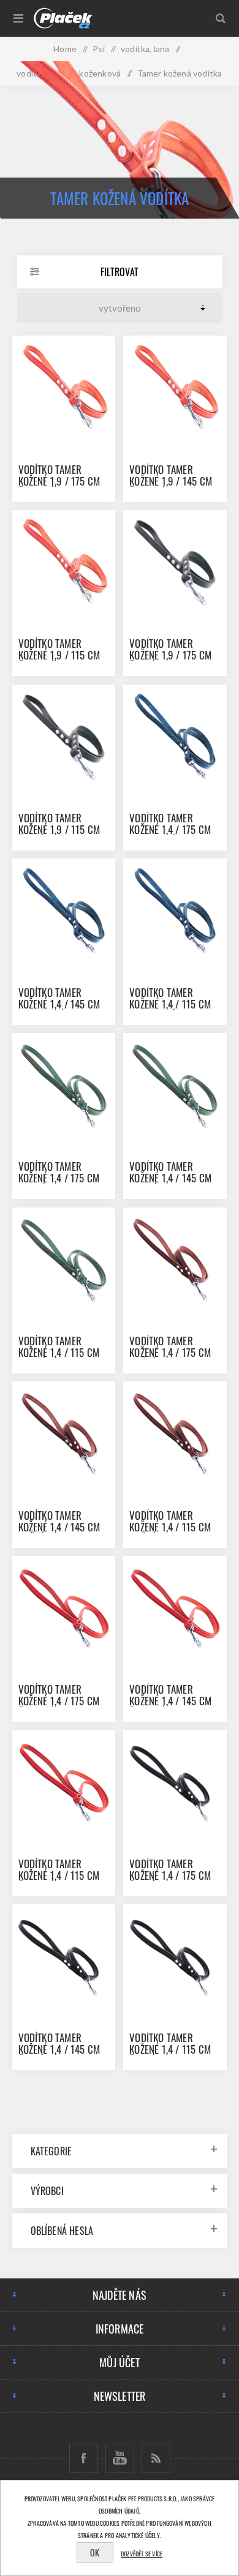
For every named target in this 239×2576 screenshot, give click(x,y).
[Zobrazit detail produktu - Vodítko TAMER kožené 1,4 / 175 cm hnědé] (175, 1259)
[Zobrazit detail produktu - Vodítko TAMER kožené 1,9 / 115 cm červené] (64, 561)
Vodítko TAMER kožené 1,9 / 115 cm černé (59, 829)
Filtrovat (120, 272)
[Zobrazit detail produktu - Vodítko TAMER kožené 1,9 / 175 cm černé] (175, 561)
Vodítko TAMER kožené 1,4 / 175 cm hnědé (170, 1352)
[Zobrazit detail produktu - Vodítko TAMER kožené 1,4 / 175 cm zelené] (64, 1084)
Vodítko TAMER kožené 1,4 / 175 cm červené (59, 1701)
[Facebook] (84, 2458)
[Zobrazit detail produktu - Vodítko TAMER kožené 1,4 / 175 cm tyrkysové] (175, 736)
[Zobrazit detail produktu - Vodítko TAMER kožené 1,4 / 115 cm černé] (175, 1956)
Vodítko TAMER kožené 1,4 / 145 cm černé (59, 2049)
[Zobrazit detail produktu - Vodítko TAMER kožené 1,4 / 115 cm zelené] (64, 1259)
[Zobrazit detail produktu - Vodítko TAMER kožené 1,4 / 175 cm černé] (175, 1781)
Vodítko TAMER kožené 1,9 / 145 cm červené (171, 481)
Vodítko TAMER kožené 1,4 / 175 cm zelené (59, 1178)
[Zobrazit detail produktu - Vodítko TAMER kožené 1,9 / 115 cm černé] (64, 736)
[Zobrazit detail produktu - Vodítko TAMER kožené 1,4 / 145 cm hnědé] (64, 1433)
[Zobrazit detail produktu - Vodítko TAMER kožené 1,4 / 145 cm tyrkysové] (64, 910)
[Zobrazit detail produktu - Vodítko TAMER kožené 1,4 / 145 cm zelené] (175, 1084)
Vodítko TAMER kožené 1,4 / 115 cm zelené (59, 1352)
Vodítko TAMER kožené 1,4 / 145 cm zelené (170, 1178)
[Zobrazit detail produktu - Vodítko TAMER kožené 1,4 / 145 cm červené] (175, 1607)
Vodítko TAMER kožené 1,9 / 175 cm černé (170, 655)
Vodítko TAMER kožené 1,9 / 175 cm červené (59, 481)
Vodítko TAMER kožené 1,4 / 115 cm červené (59, 1875)
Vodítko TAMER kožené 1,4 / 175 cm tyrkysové (170, 829)
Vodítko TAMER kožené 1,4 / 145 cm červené (170, 1701)
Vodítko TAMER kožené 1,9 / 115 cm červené (59, 655)
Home (65, 49)
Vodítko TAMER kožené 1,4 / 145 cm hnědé (59, 1527)
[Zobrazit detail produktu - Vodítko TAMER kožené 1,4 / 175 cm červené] (64, 1607)
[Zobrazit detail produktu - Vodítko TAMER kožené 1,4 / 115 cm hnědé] (175, 1433)
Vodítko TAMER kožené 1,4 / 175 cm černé (170, 1875)
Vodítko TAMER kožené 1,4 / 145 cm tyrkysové (59, 1004)
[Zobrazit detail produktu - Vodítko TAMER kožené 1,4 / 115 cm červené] (64, 1781)
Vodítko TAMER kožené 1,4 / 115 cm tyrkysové (170, 1004)
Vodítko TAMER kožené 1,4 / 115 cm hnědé (170, 1527)
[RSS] (156, 2458)
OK (95, 2552)
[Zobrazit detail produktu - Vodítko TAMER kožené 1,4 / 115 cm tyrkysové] (175, 910)
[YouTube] (120, 2458)
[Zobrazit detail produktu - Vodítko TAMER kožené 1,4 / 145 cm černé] (64, 1956)
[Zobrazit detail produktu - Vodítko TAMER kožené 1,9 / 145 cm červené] (175, 387)
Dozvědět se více (142, 2554)
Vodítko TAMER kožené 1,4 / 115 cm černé (170, 2049)
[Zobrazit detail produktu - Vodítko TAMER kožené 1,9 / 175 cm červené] (64, 387)
